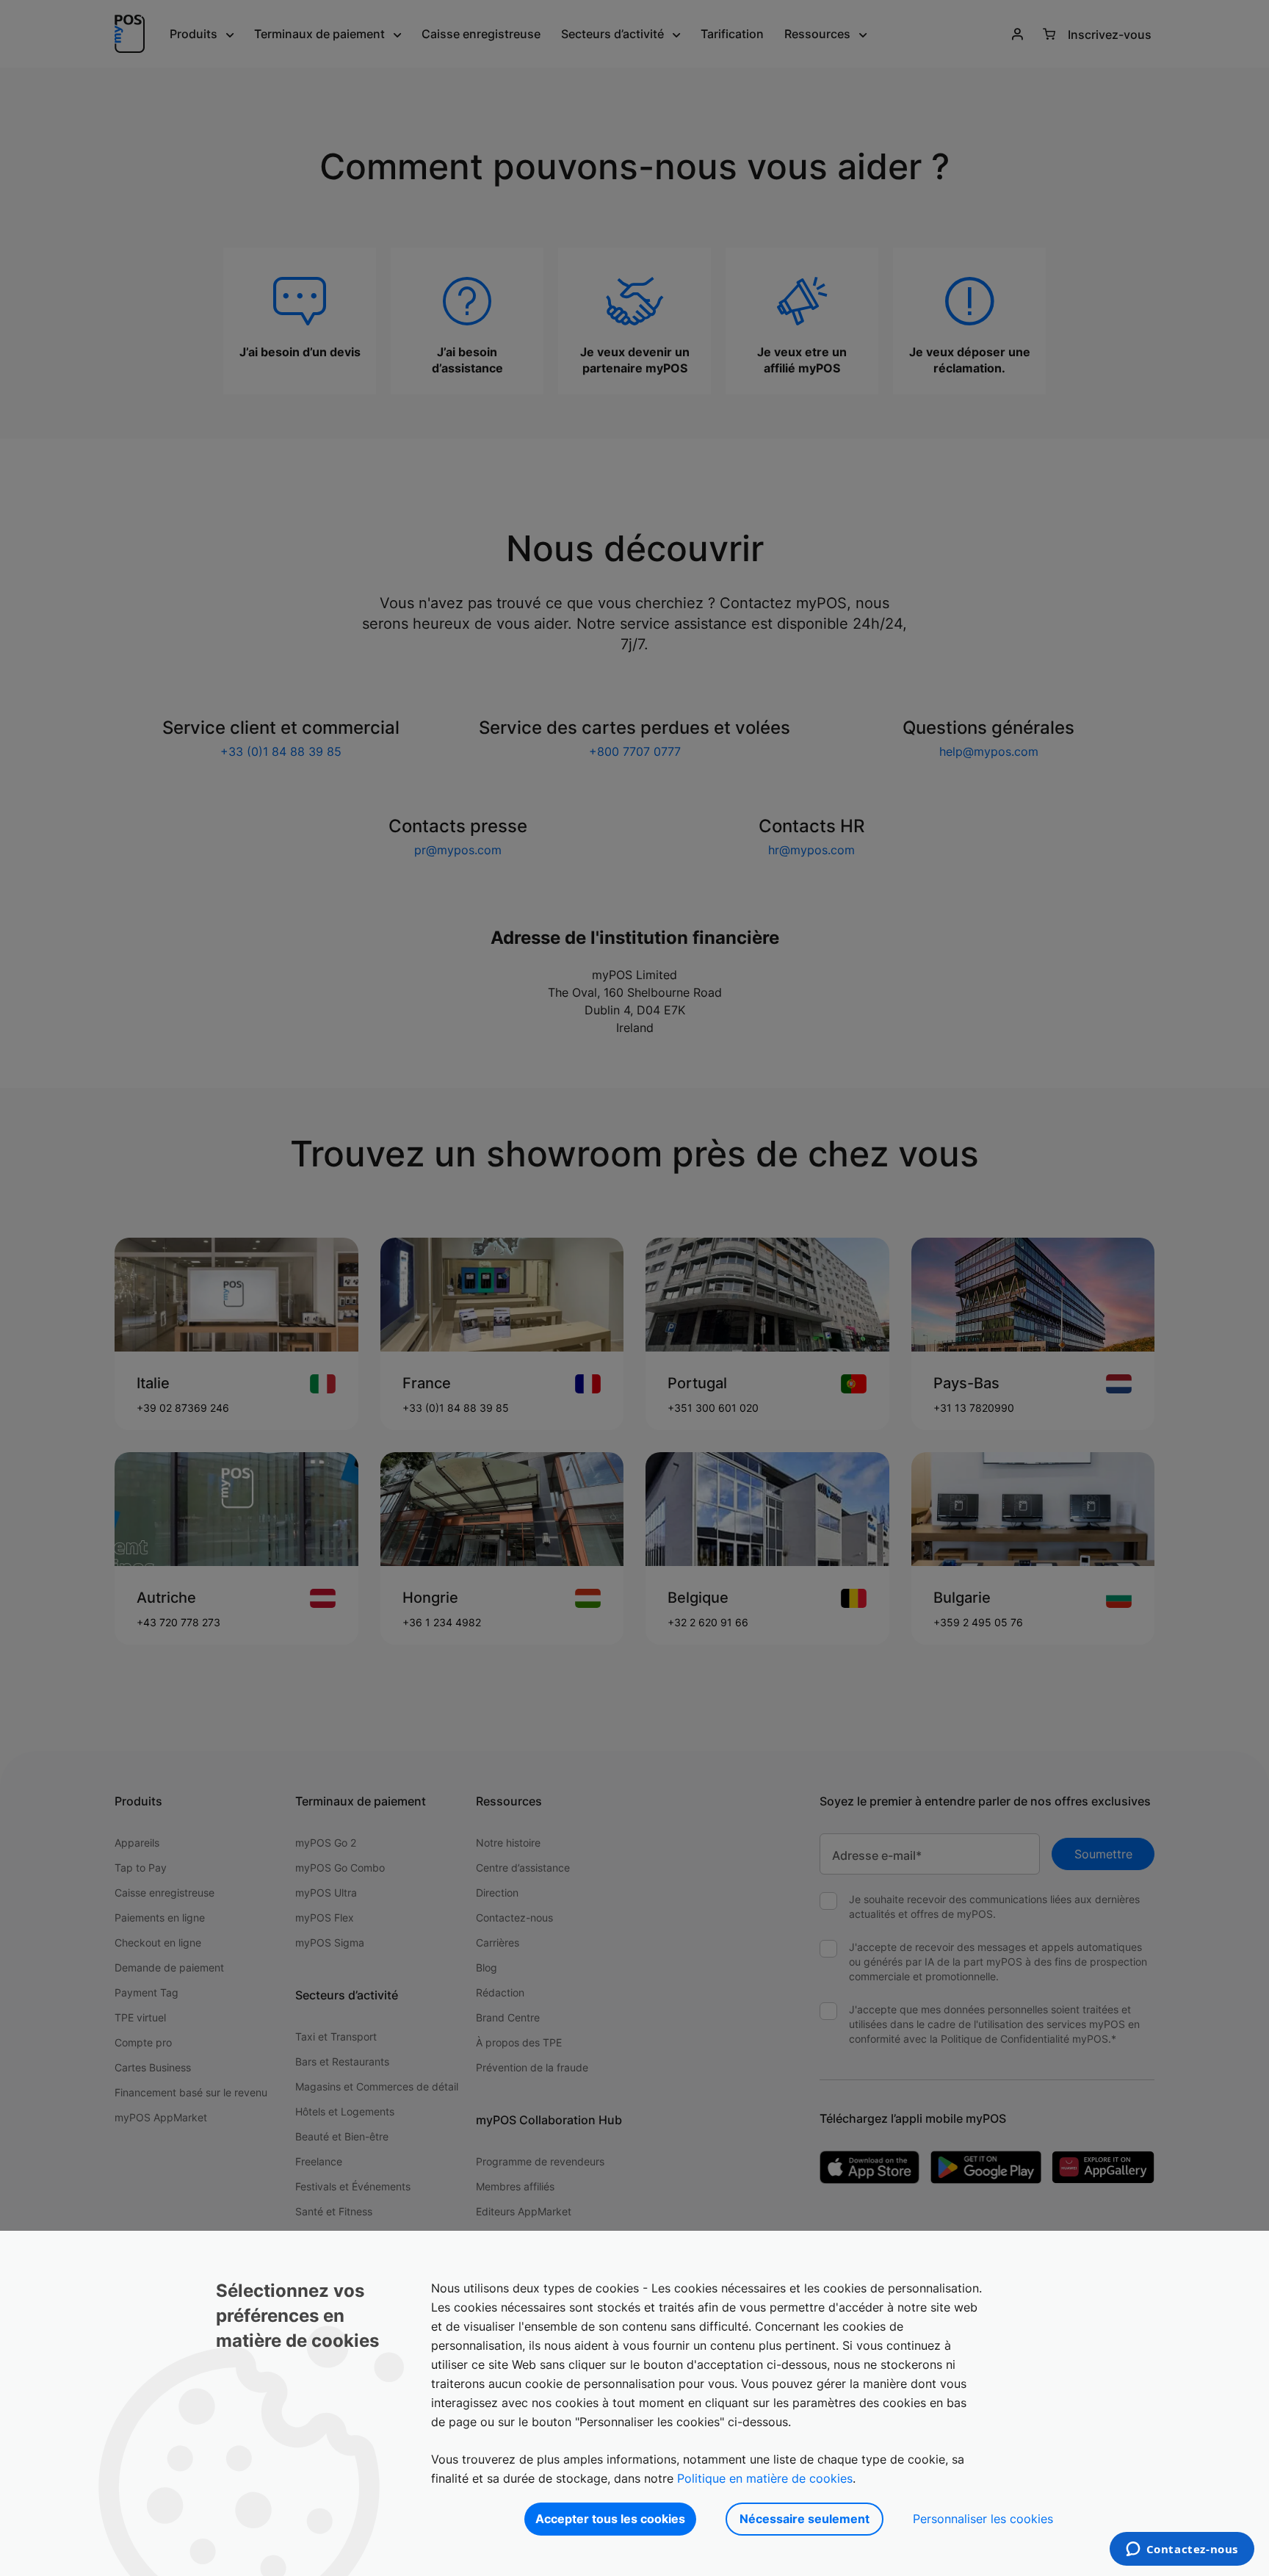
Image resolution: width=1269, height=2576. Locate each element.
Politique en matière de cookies (765, 2478)
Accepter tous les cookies (610, 2519)
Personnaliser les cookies (983, 2519)
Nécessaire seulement (805, 2519)
